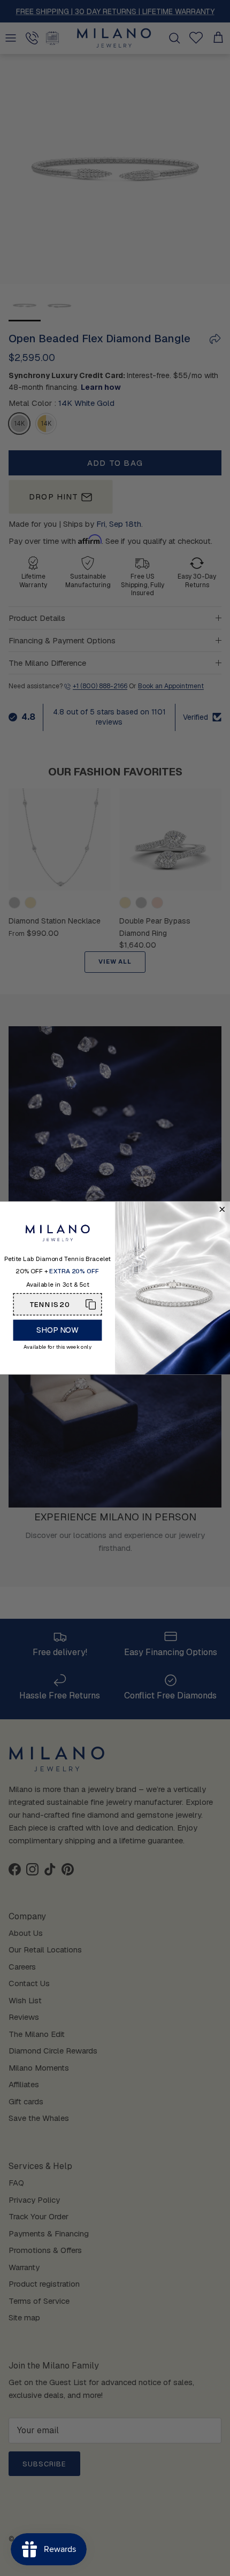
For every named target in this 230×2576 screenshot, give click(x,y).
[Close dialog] (222, 1210)
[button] (58, 1304)
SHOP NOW (57, 1330)
